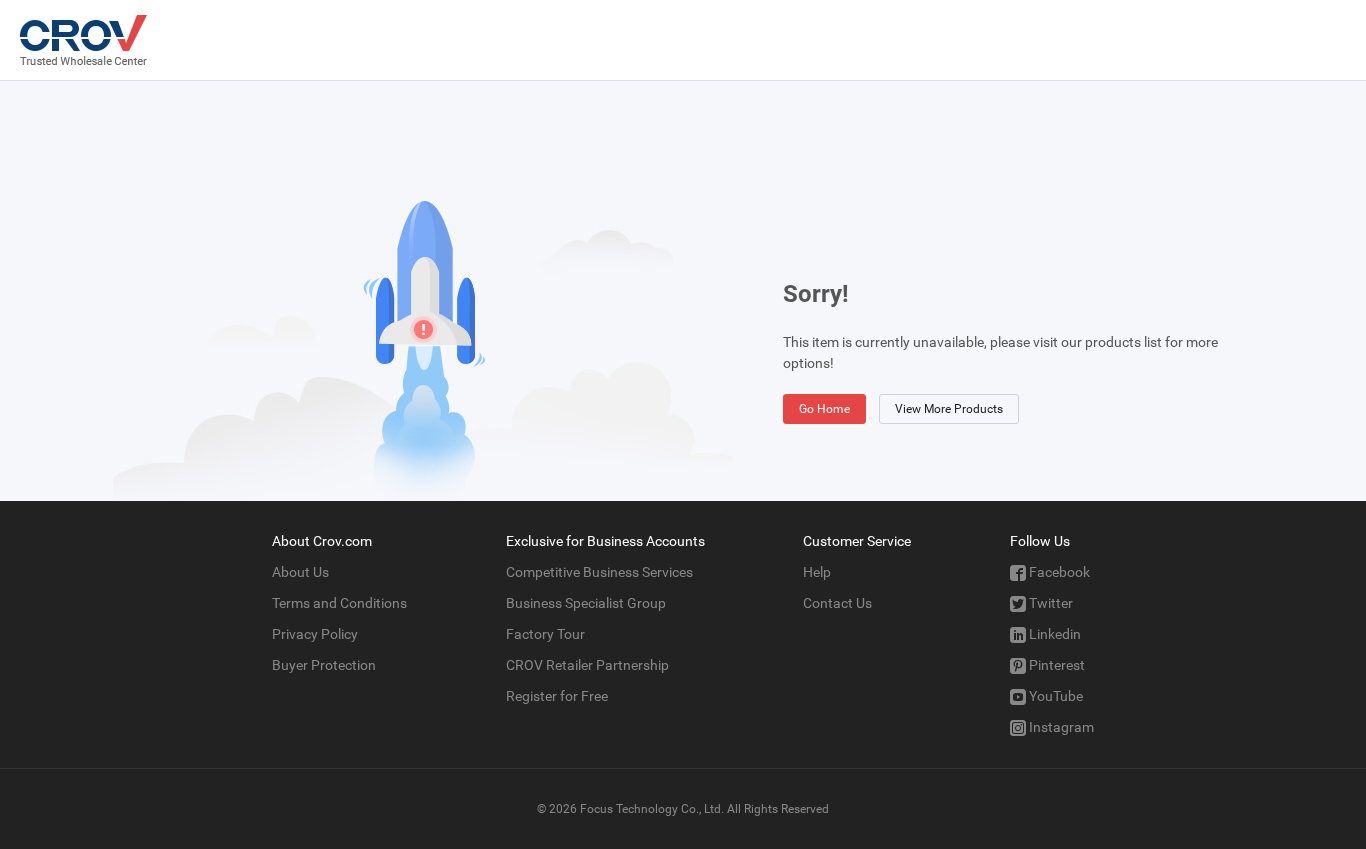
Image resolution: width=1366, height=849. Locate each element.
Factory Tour (545, 634)
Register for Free (557, 696)
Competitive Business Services (599, 572)
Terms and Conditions (339, 603)
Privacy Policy (315, 634)
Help (817, 572)
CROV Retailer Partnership (587, 665)
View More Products (949, 409)
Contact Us (837, 603)
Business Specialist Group (586, 603)
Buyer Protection (324, 665)
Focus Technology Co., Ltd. (652, 809)
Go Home (824, 409)
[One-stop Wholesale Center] (83, 40)
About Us (300, 572)
